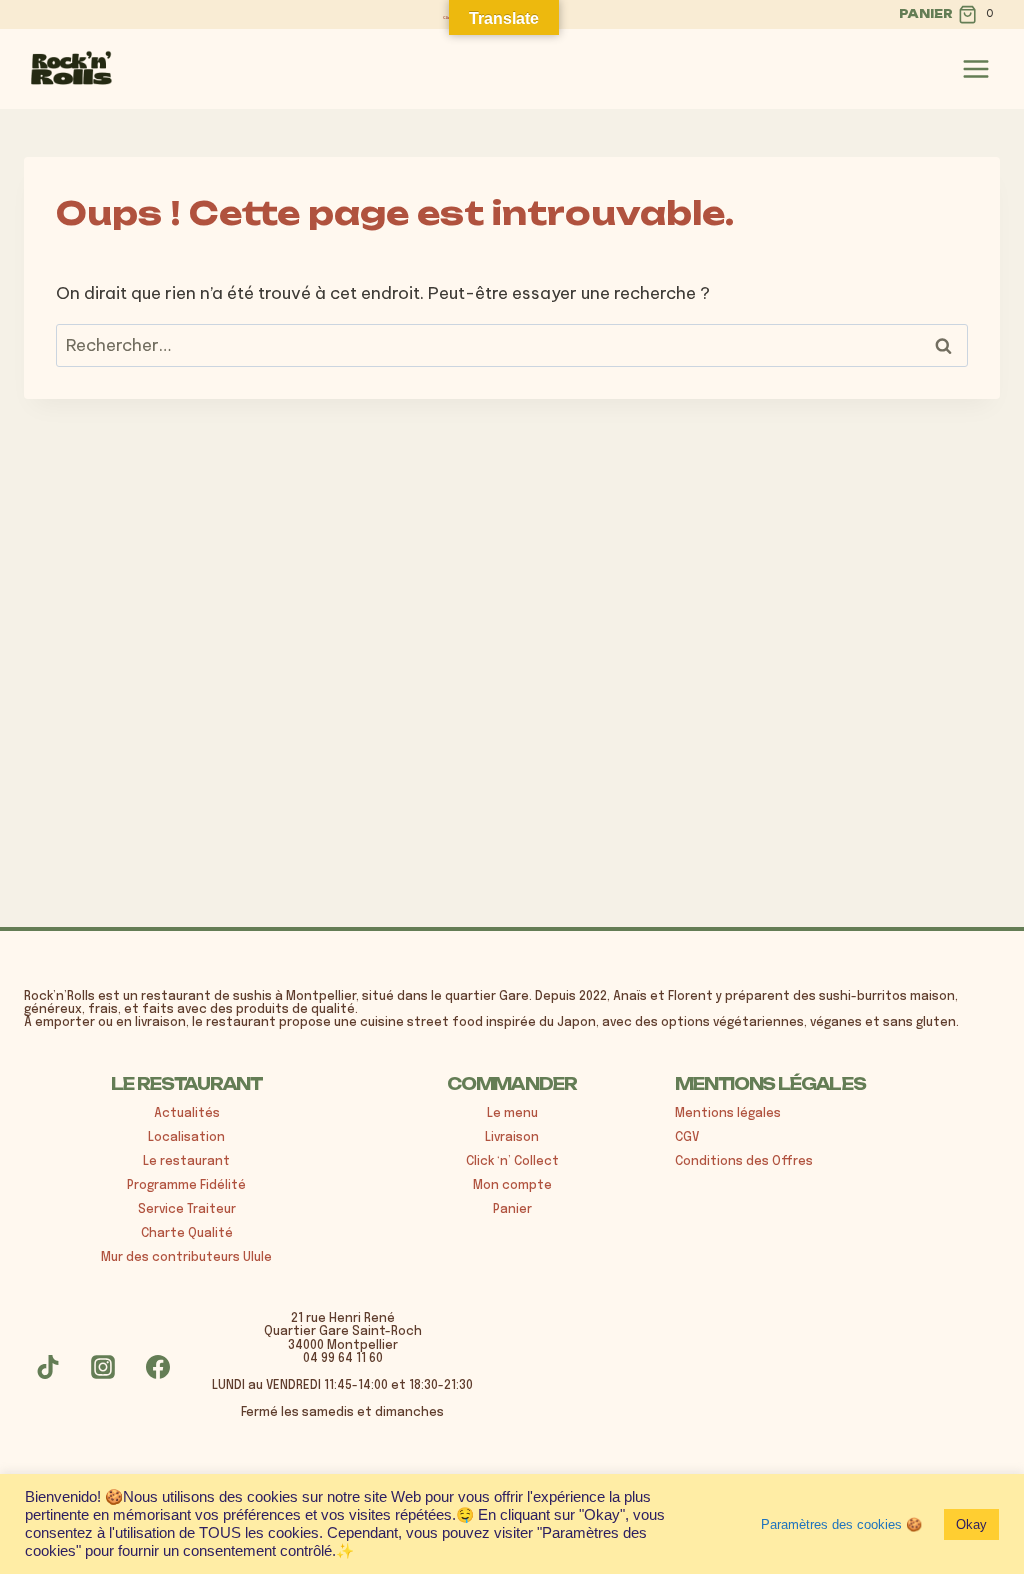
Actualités (187, 1114)
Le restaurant (186, 1162)
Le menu (512, 1114)
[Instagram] (103, 1367)
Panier (512, 1210)
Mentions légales (728, 1114)
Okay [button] (971, 1524)
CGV (687, 1138)
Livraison (512, 1138)
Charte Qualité (187, 1234)
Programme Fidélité (186, 1186)
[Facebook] (158, 1367)
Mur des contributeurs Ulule (186, 1258)
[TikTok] (48, 1367)
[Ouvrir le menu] (976, 69)
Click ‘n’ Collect (512, 1162)
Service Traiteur (187, 1210)
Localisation (186, 1138)
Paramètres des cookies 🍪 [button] (841, 1524)
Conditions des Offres (744, 1162)
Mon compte (512, 1186)
